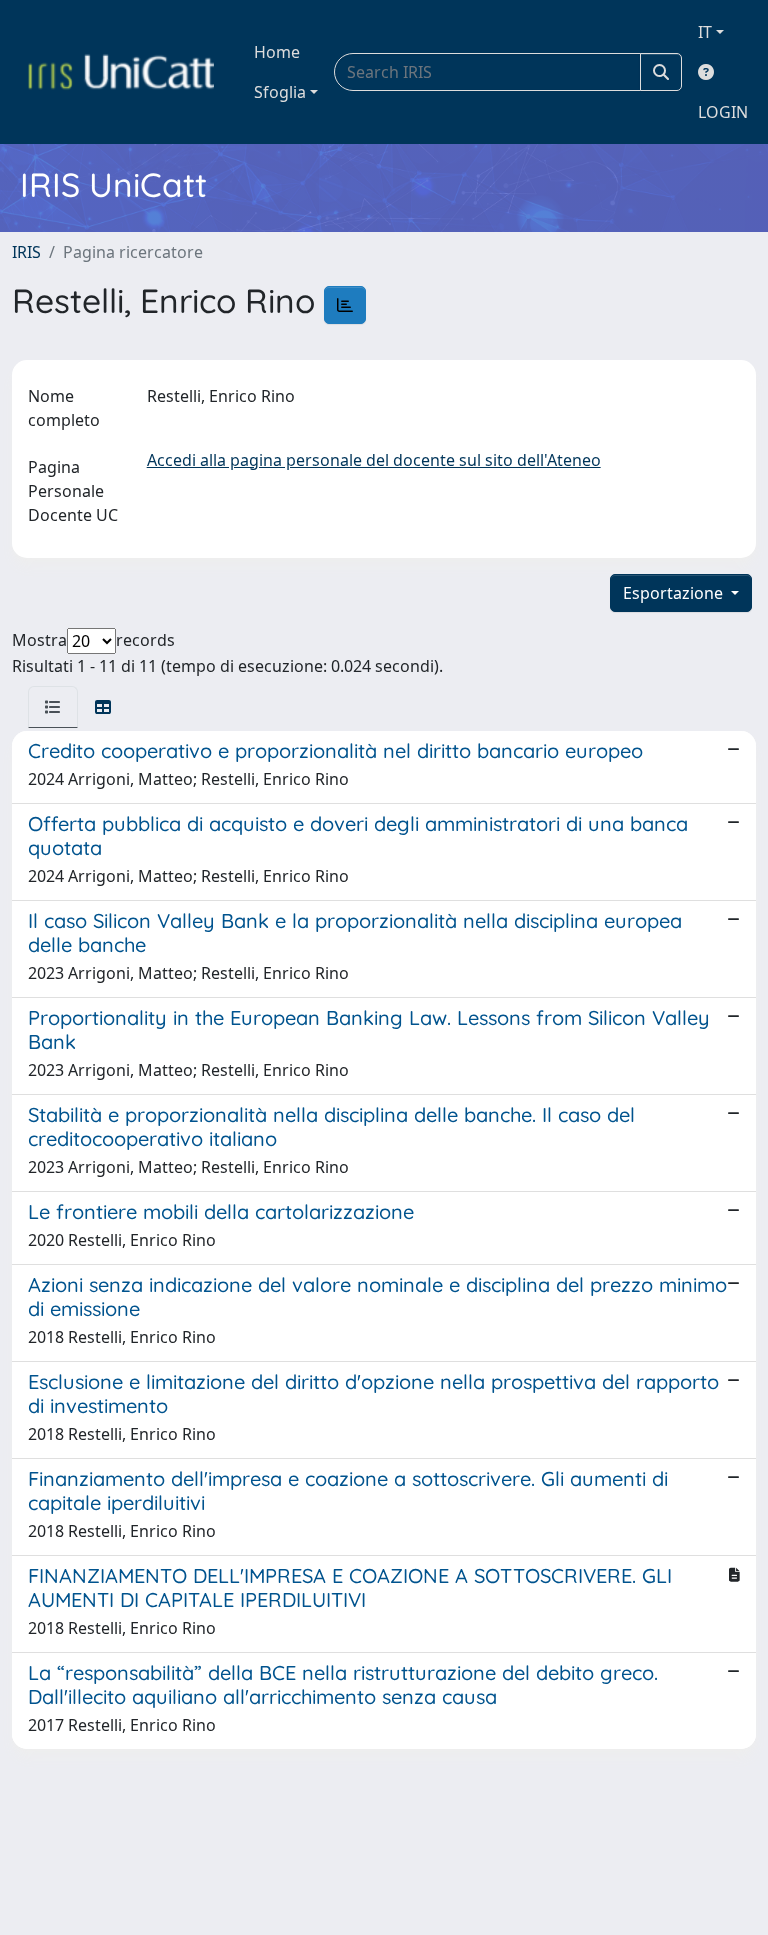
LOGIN (723, 112)
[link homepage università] (121, 72)
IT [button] (705, 32)
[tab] (53, 707)
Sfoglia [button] (280, 92)
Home (277, 52)
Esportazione (675, 593)
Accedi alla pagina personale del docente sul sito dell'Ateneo (374, 460)
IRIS (26, 252)
